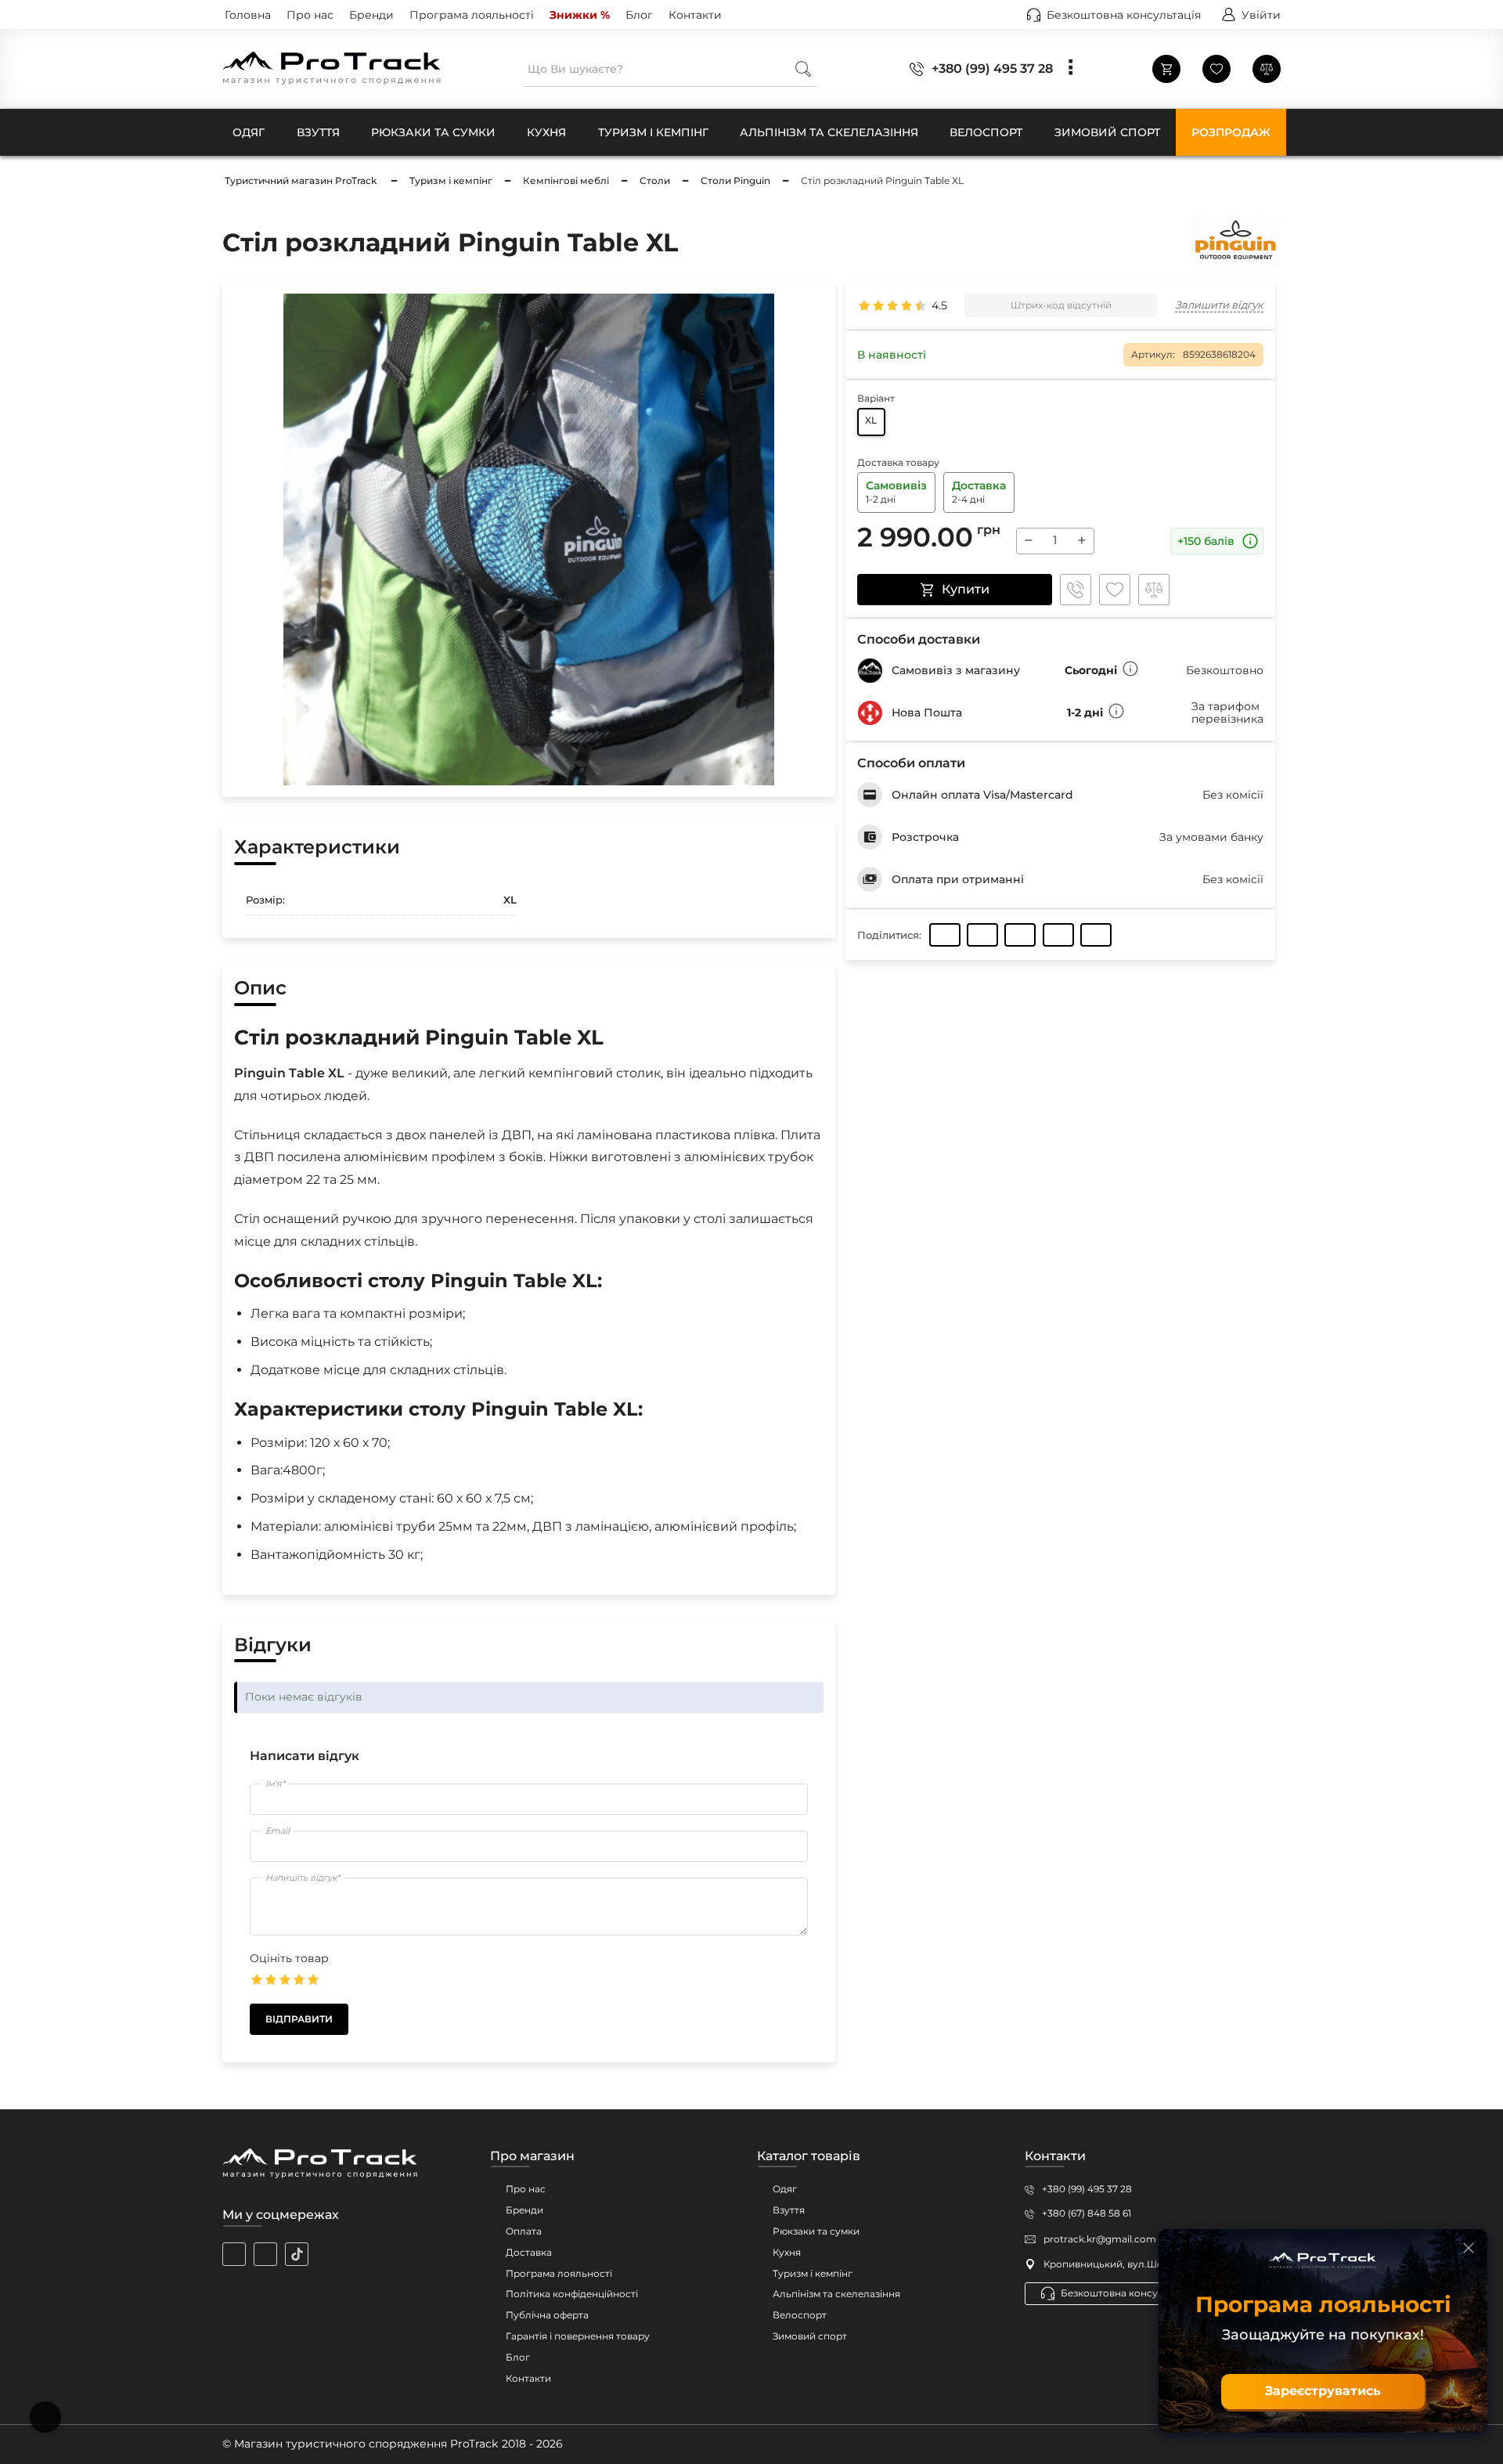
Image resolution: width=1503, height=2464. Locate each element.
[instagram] (234, 2254)
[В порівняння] (1154, 590)
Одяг (785, 2189)
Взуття (789, 2210)
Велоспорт (800, 2315)
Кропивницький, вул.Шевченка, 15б (1130, 2264)
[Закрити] (1469, 2248)
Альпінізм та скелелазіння (836, 2294)
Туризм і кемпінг (813, 2273)
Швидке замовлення (1076, 590)
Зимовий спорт (810, 2336)
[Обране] (1216, 69)
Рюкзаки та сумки (816, 2231)
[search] (803, 69)
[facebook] (265, 2254)
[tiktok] (297, 2254)
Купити (966, 589)
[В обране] (1115, 590)
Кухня (787, 2252)
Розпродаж (1231, 132)
